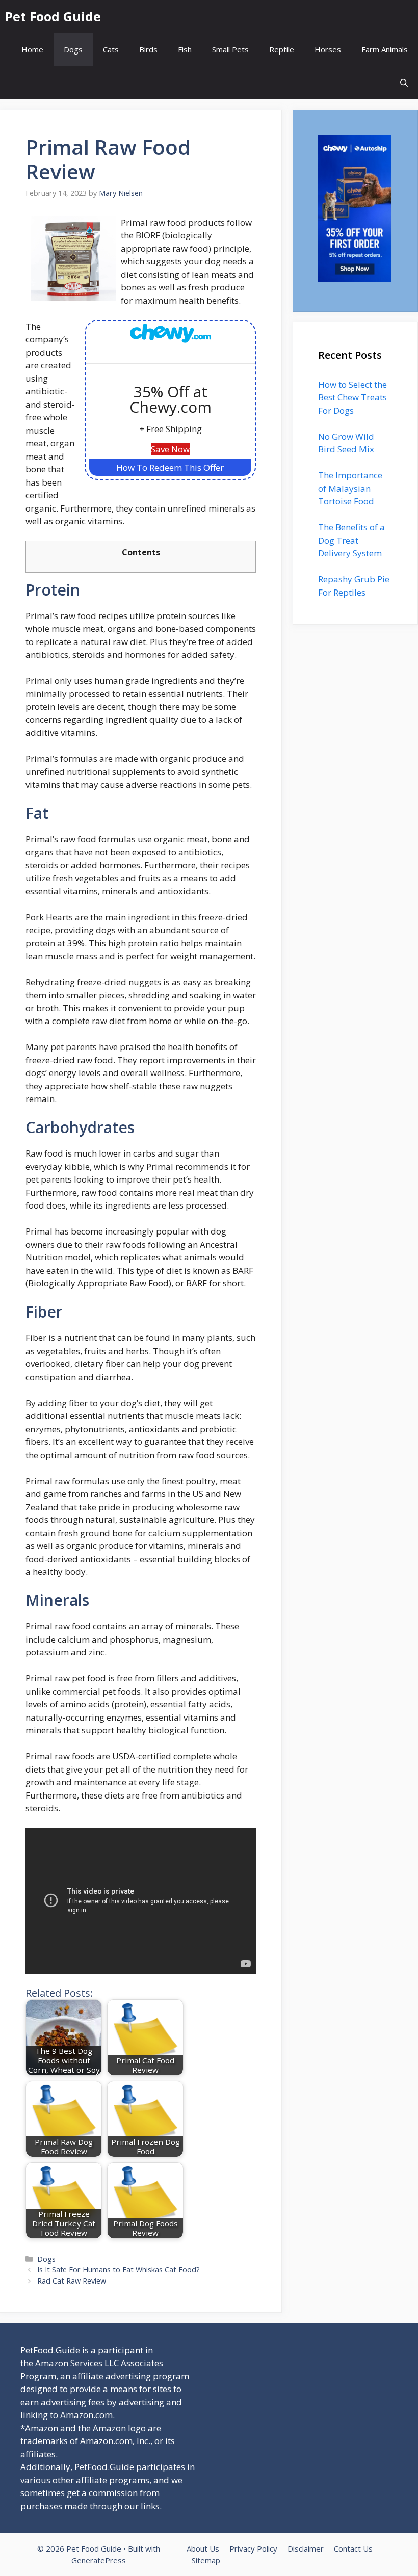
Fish (185, 49)
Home (32, 49)
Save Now (170, 449)
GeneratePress (99, 2560)
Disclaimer (306, 2548)
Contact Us (353, 2548)
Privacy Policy (253, 2548)
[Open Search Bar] (404, 83)
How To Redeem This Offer (170, 467)
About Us (203, 2548)
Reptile (282, 49)
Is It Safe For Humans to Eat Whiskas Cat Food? (119, 2270)
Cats (111, 49)
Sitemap (206, 2560)
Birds (148, 49)
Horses (328, 49)
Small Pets (230, 49)
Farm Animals (385, 49)
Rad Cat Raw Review (72, 2281)
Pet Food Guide (53, 16)
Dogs (73, 49)
